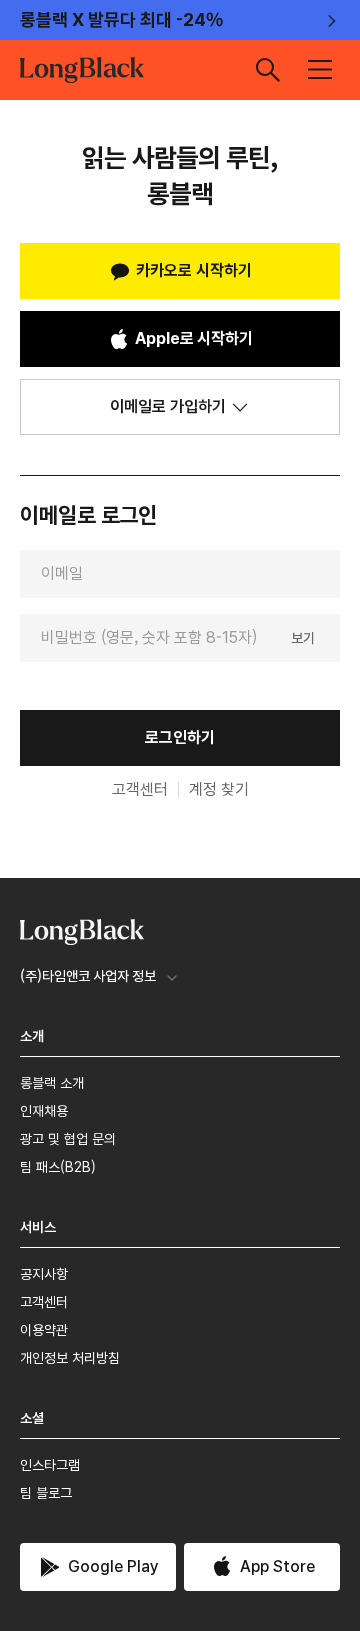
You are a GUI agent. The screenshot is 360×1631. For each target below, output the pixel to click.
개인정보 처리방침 (70, 1358)
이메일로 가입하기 (168, 406)
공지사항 (44, 1274)
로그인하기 (180, 737)
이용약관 (44, 1330)
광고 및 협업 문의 (68, 1139)
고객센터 (140, 790)
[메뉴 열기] (320, 70)
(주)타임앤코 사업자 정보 (88, 976)
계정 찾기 (219, 790)
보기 (303, 637)
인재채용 (44, 1111)
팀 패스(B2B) (58, 1167)
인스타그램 (50, 1465)
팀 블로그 (46, 1493)
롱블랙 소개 (52, 1083)
